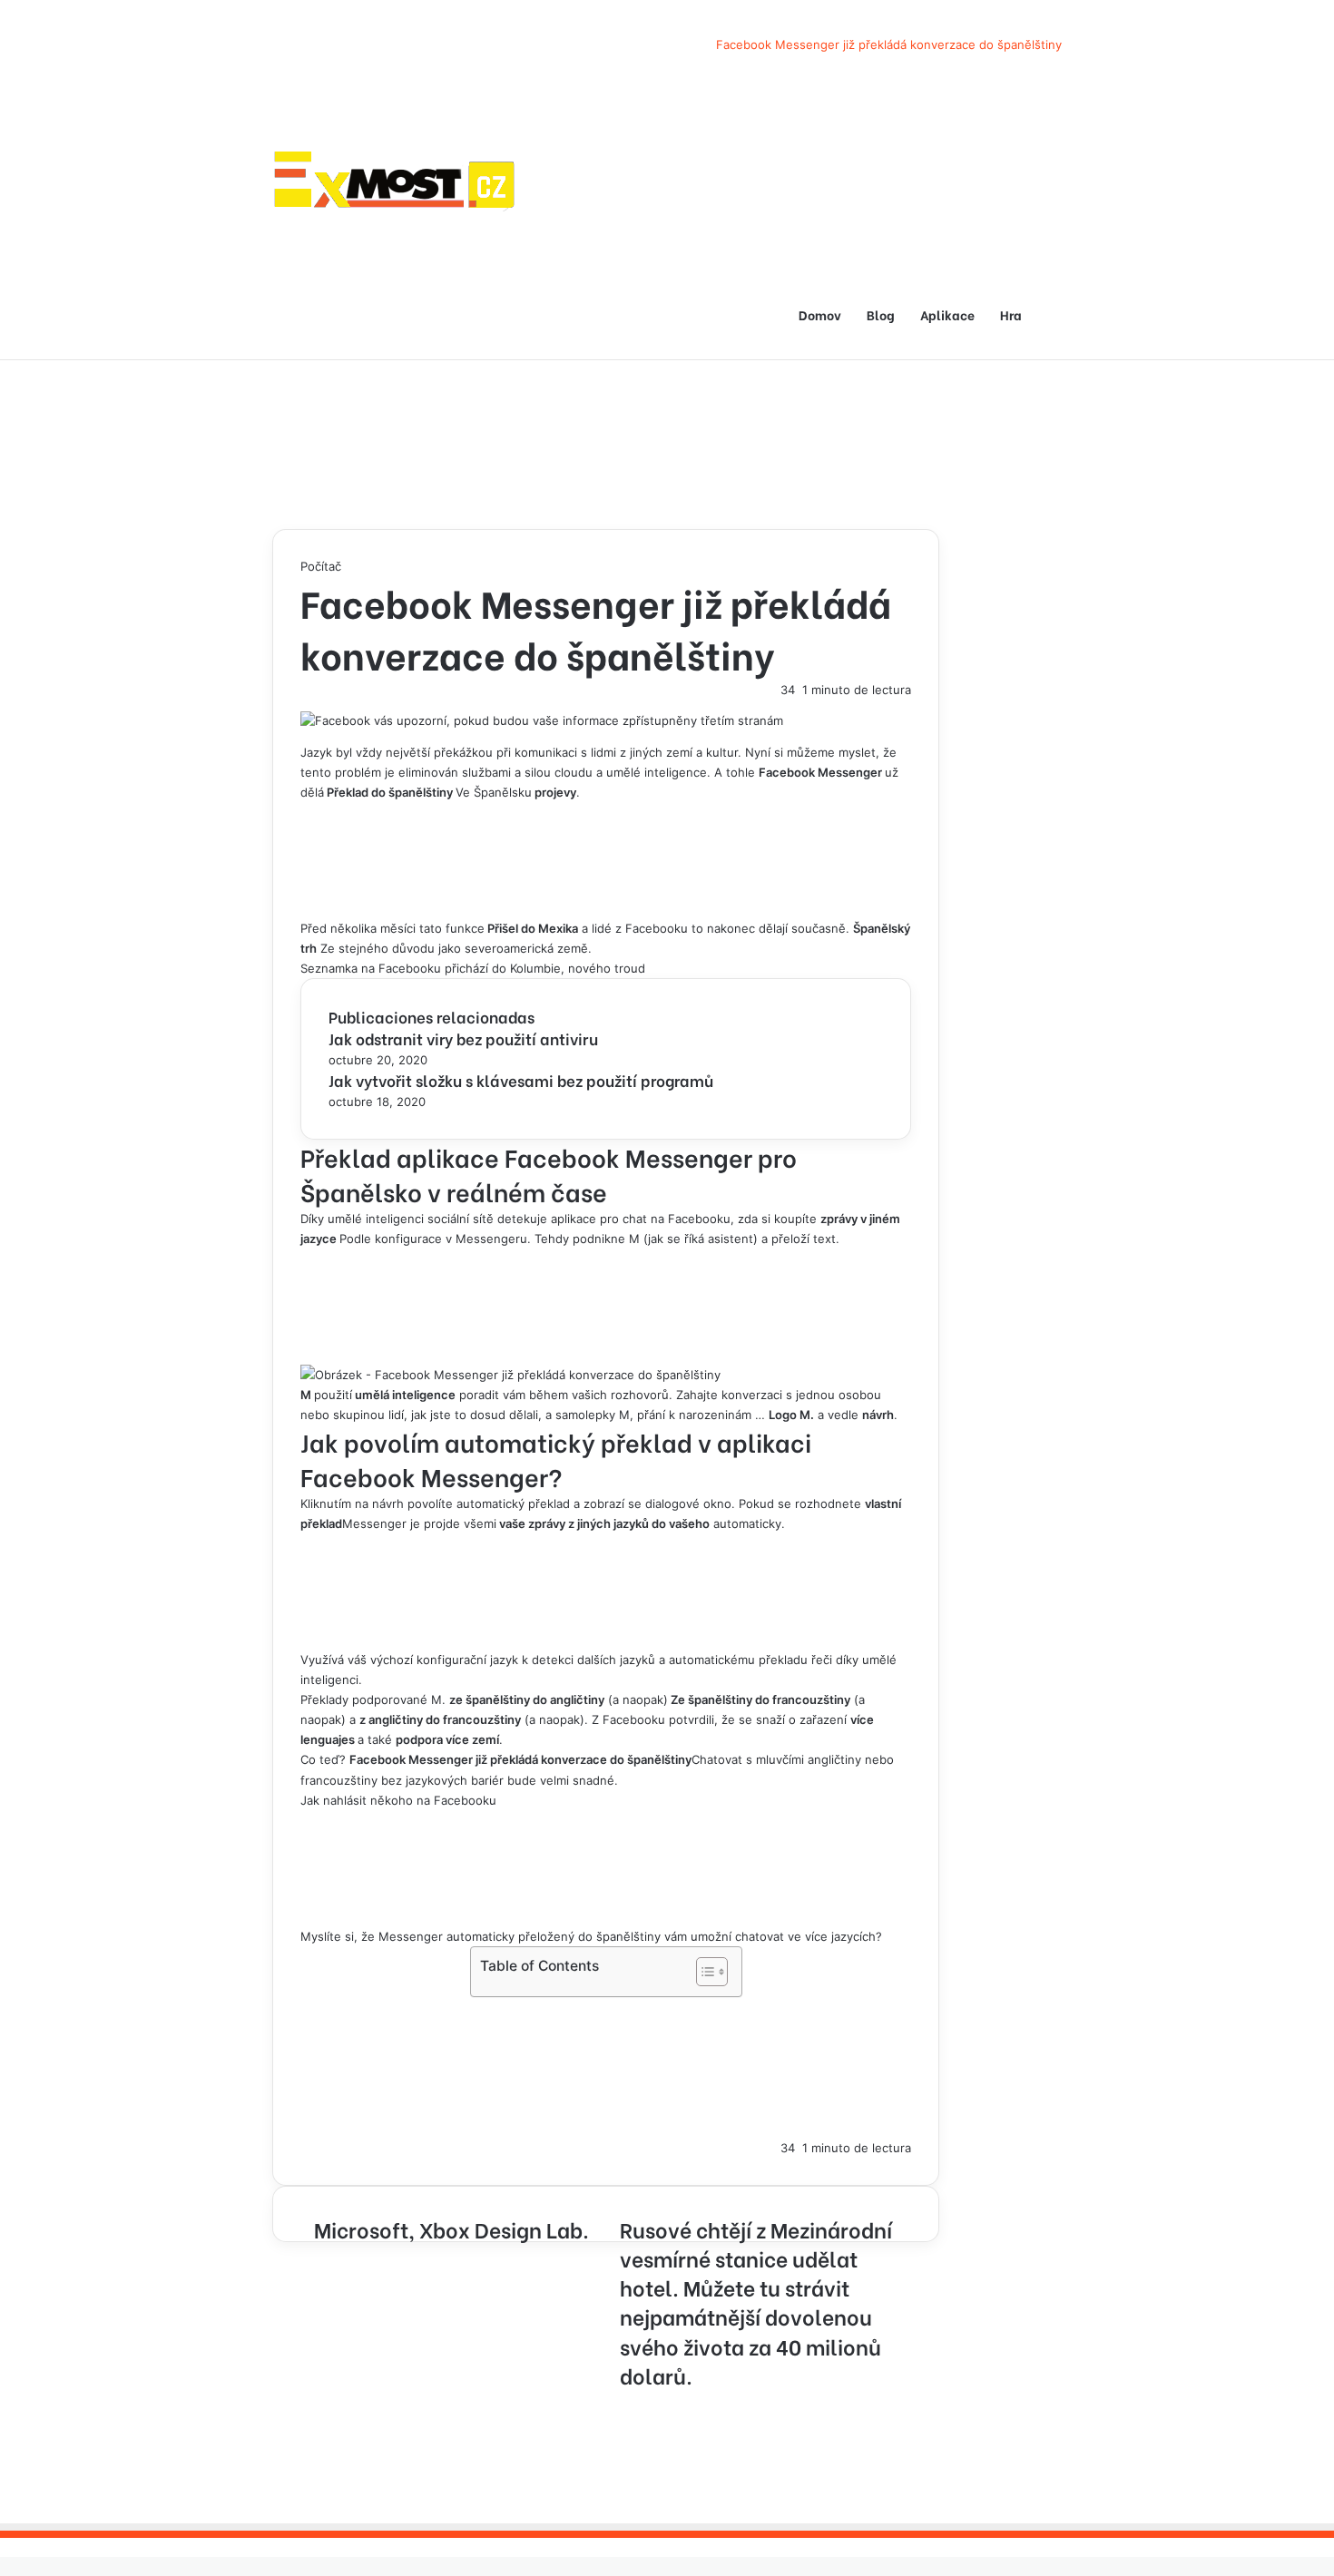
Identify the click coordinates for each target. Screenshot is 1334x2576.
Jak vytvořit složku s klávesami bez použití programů (521, 1080)
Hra (1011, 314)
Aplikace (947, 314)
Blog (881, 314)
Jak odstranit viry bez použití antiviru (463, 1038)
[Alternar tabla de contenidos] (703, 1972)
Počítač (321, 566)
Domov (820, 314)
